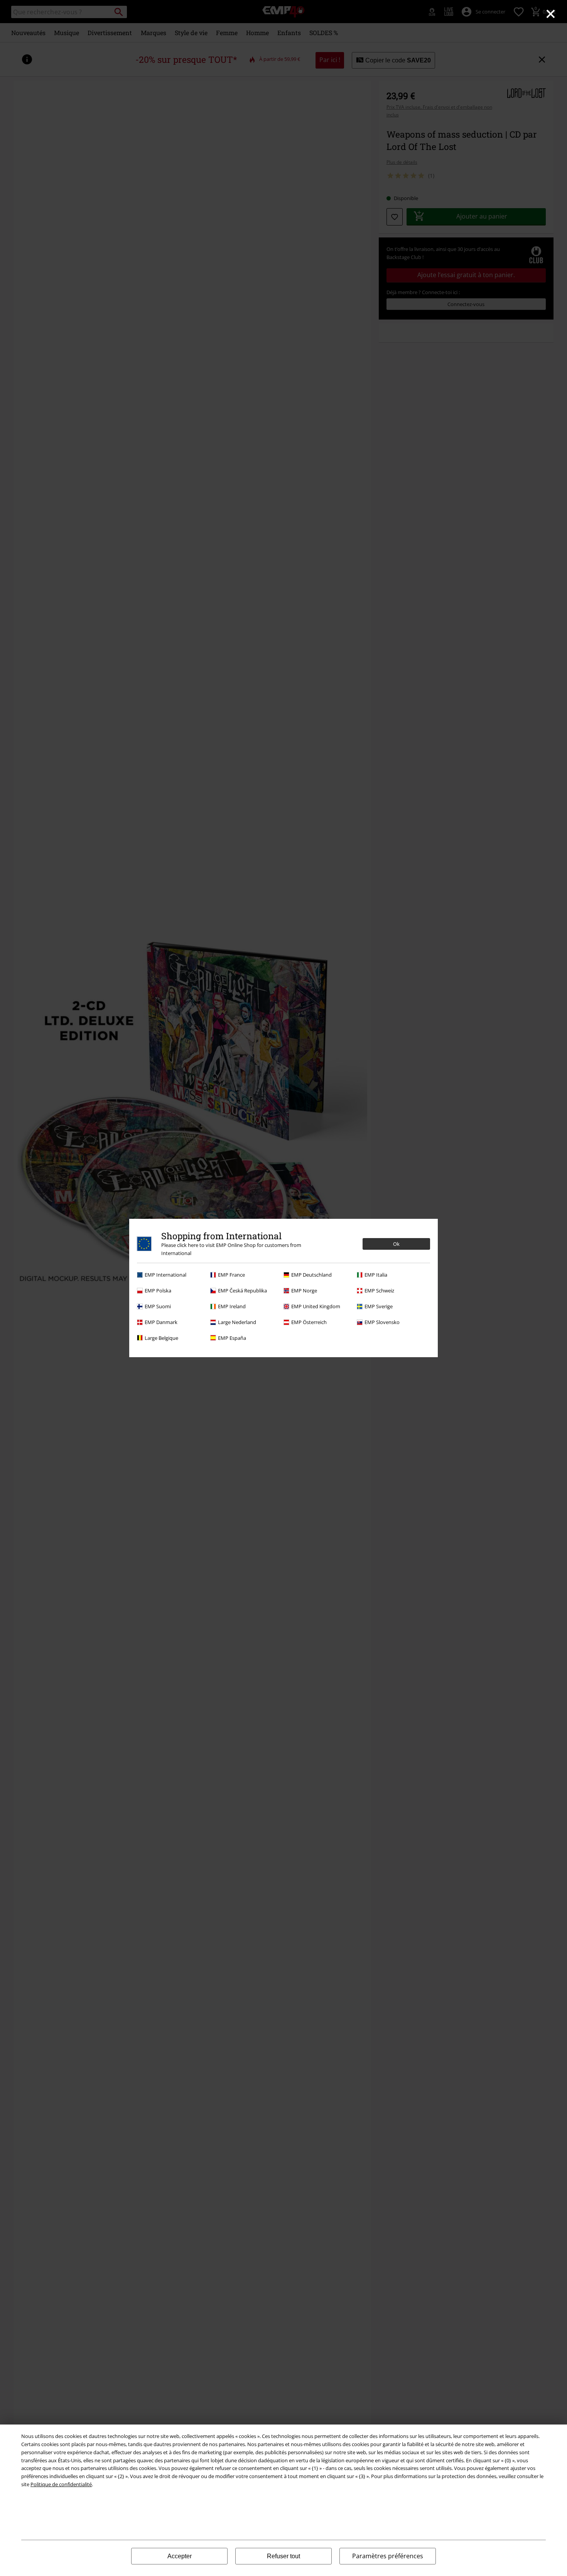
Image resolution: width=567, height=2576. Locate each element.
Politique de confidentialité (61, 2484)
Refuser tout (283, 2556)
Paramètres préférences (388, 2556)
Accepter (180, 2556)
